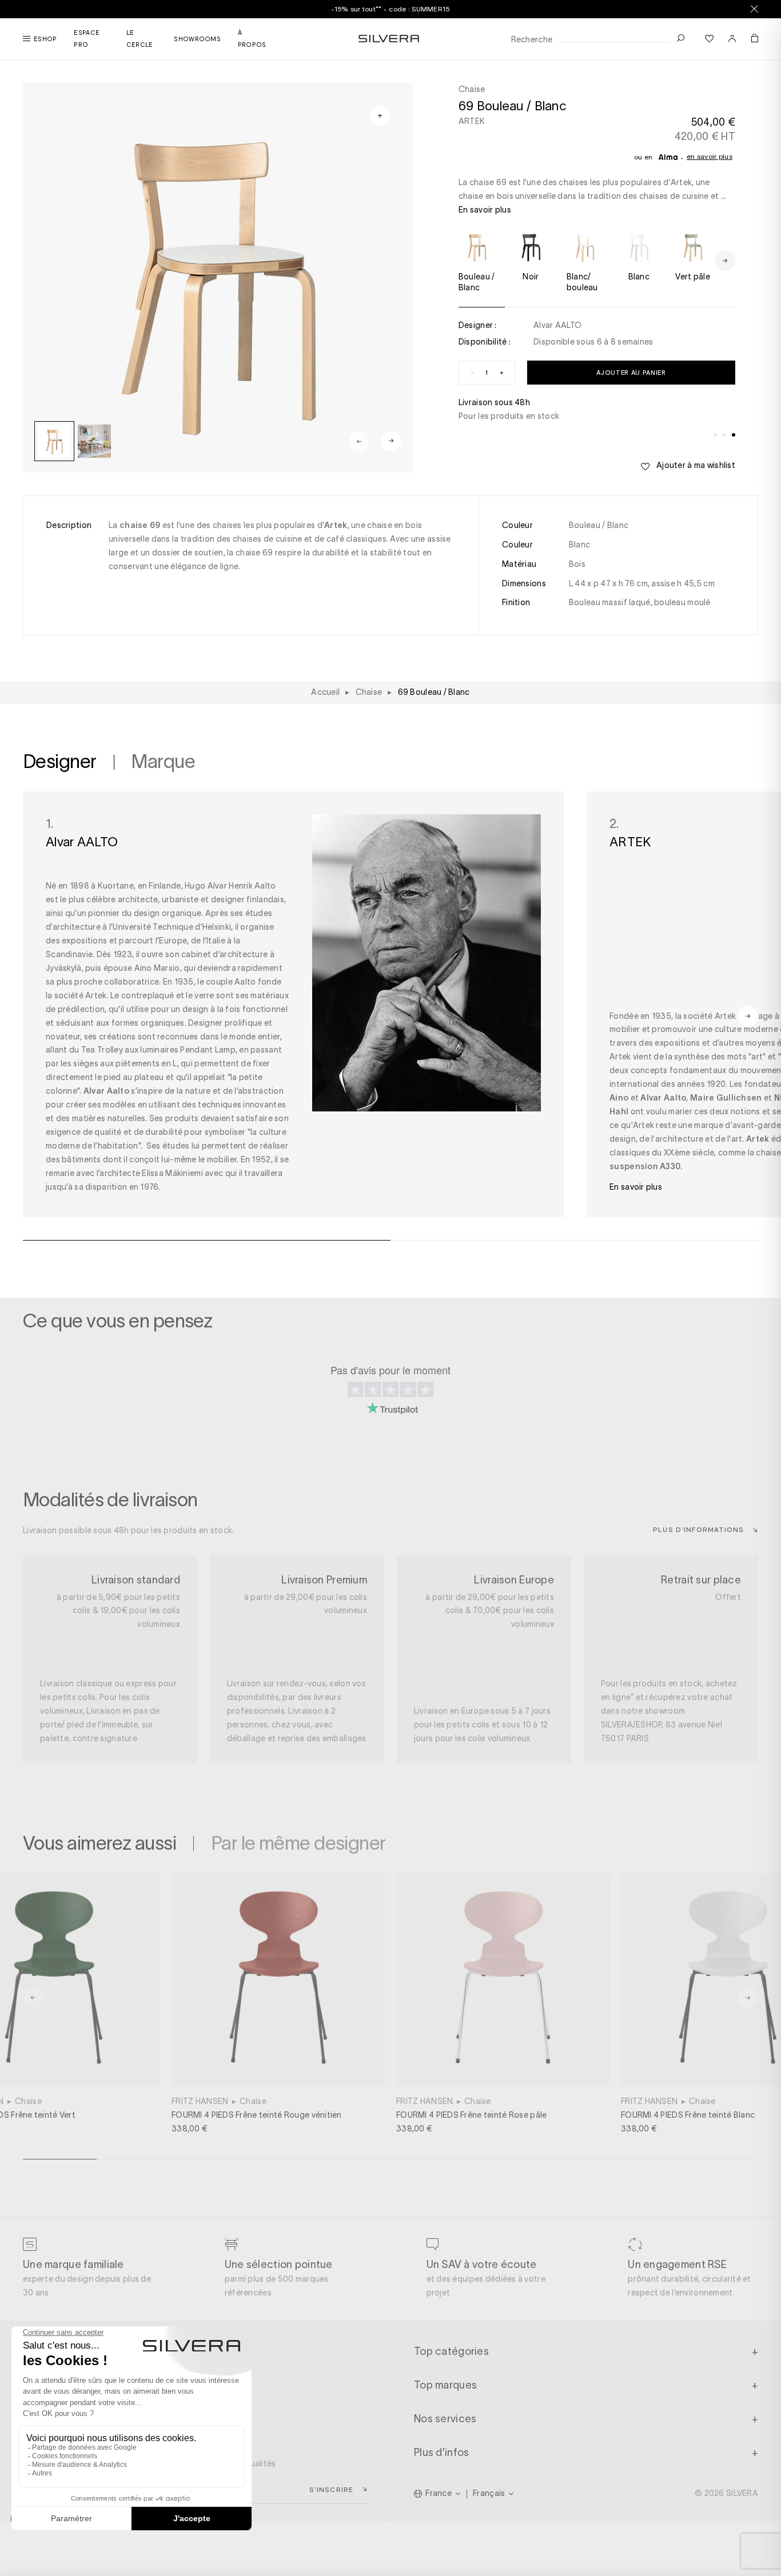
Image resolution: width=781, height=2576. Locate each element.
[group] (54, 441)
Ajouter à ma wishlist (695, 465)
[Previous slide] (359, 441)
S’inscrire (331, 2489)
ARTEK (472, 121)
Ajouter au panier (631, 372)
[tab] (715, 435)
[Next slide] (391, 441)
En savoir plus (710, 156)
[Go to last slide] (33, 1998)
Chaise (28, 2101)
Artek (726, 1016)
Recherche (532, 40)
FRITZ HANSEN (200, 2101)
